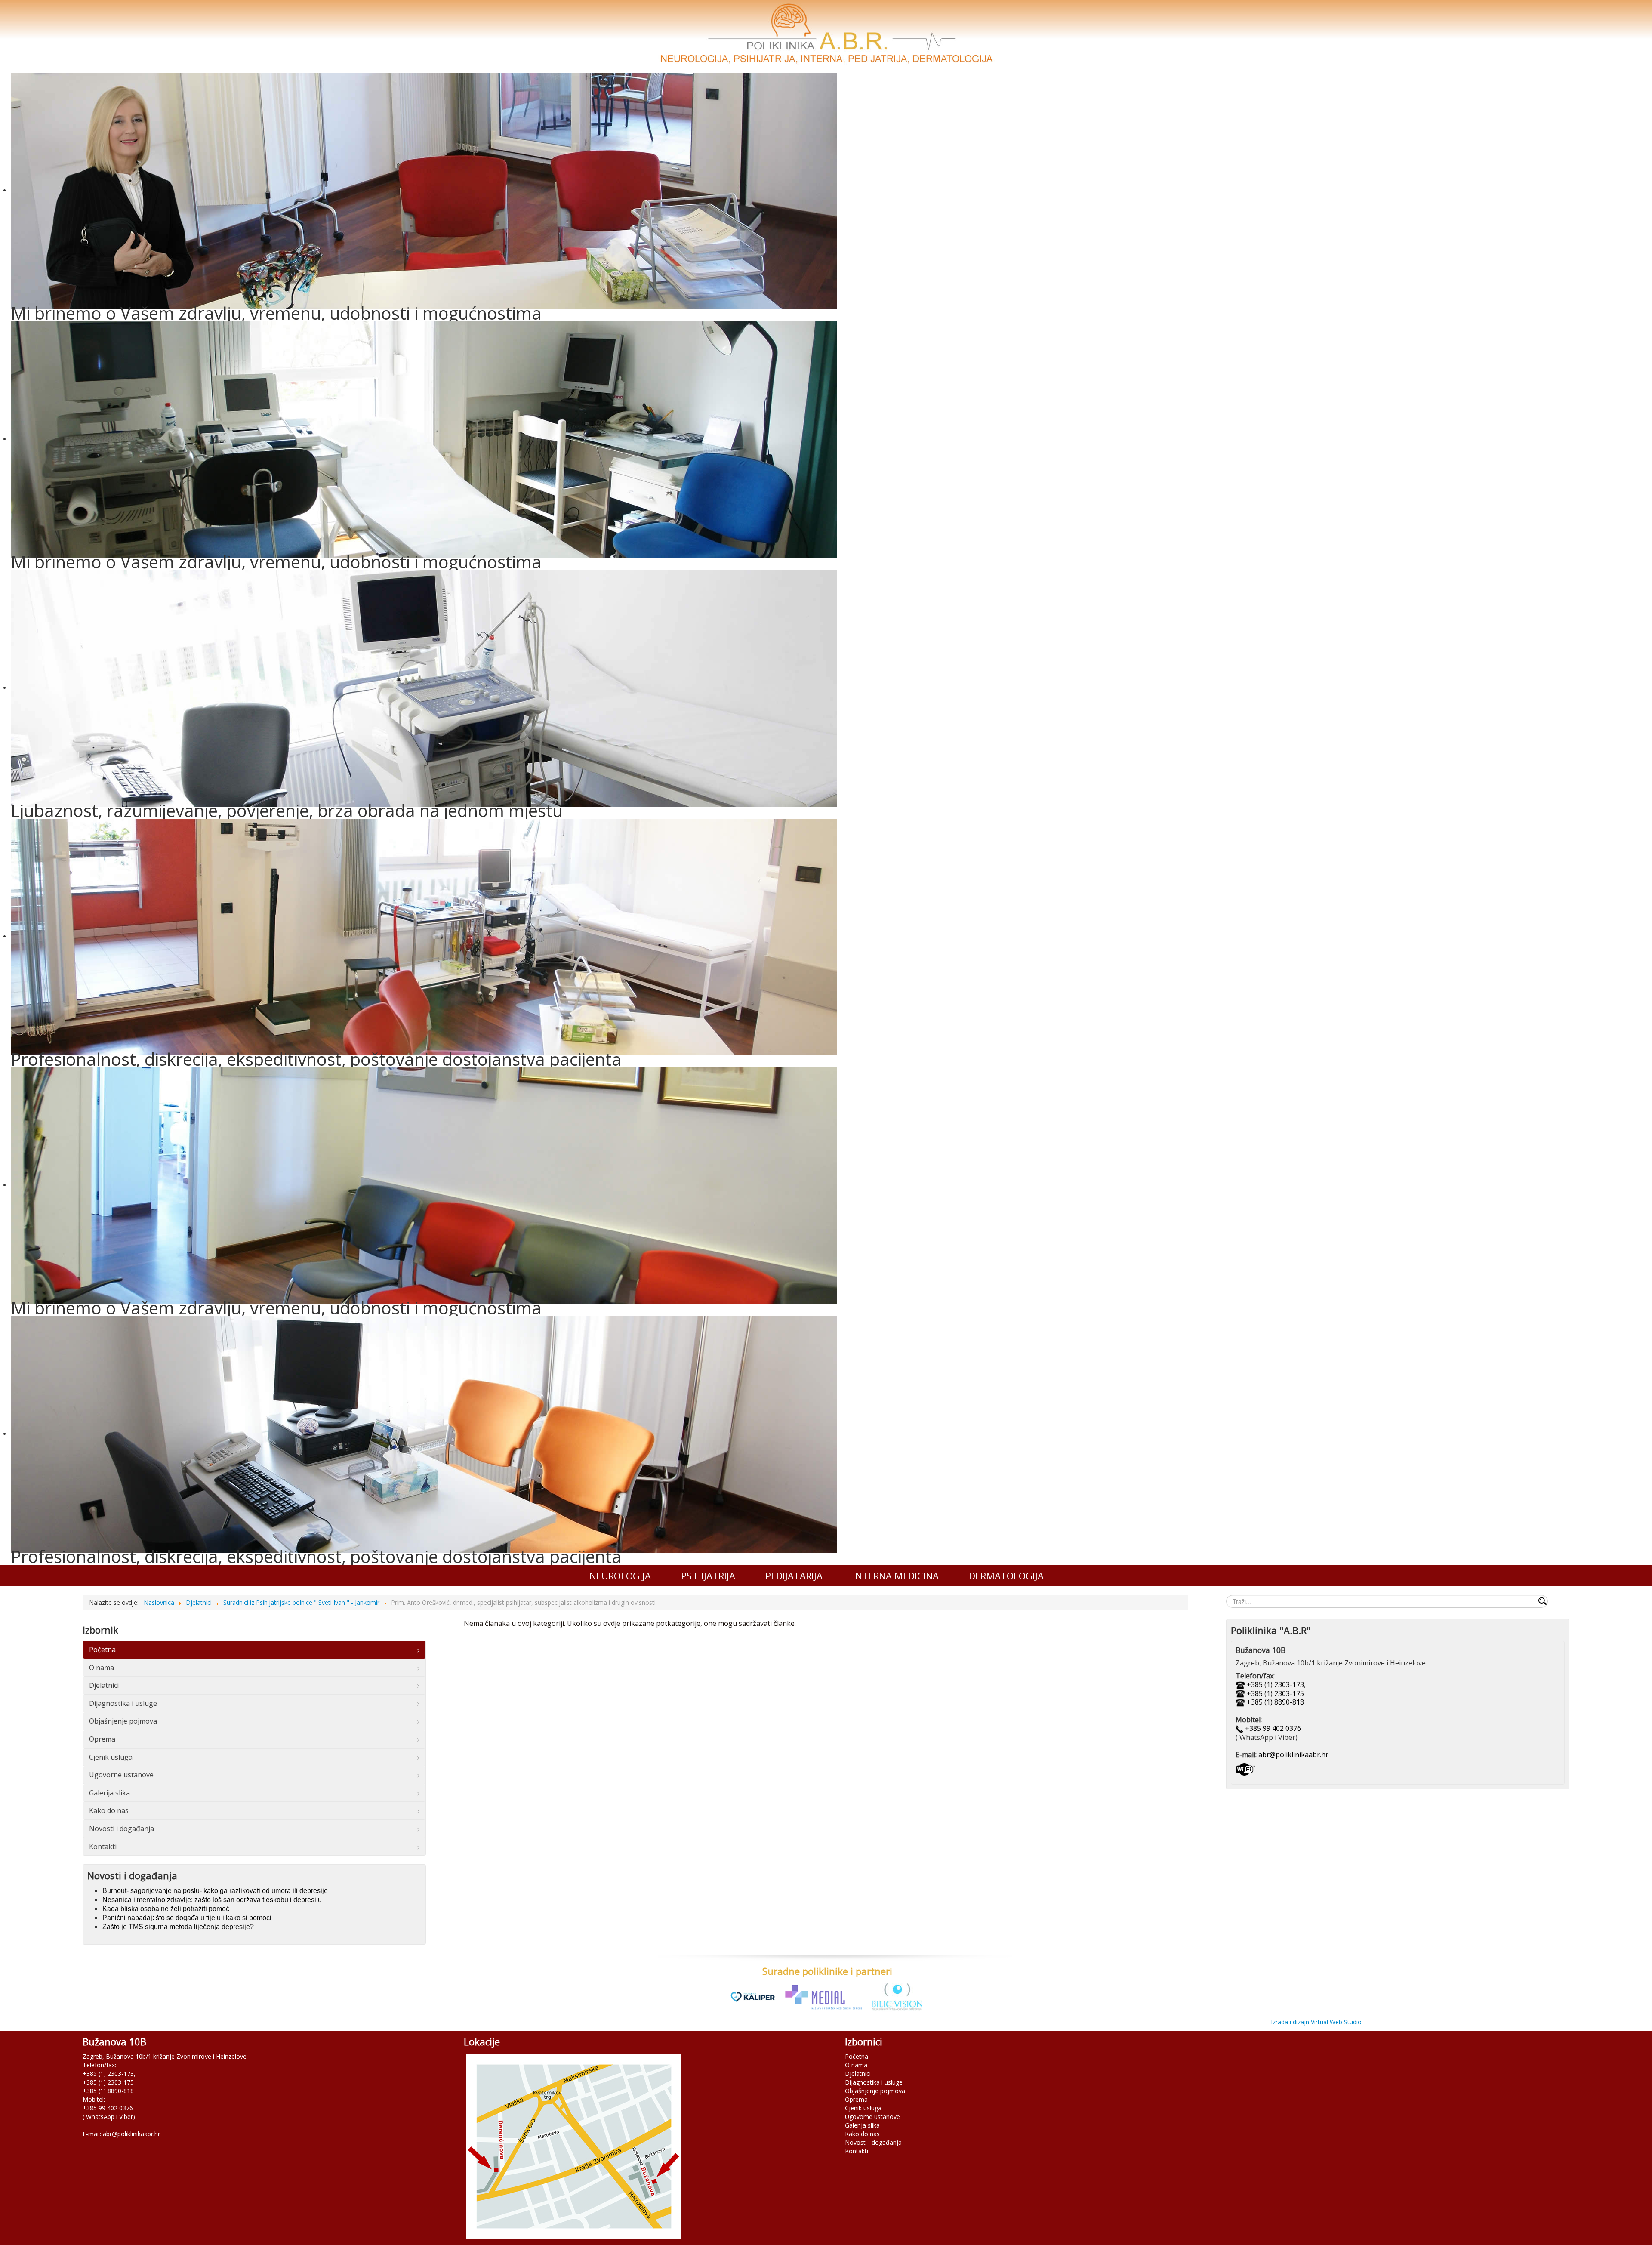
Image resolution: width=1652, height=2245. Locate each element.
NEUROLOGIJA (620, 1576)
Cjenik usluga (111, 1757)
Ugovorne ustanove (121, 1775)
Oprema (102, 1739)
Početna (102, 1650)
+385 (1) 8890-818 (1275, 1702)
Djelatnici (104, 1685)
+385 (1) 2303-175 (1275, 1693)
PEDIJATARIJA (794, 1576)
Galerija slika (109, 1793)
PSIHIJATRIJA (708, 1576)
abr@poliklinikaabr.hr (1293, 1755)
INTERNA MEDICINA (896, 1576)
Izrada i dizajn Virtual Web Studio (1316, 2022)
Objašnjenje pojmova (123, 1721)
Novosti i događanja (122, 1829)
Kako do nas (109, 1810)
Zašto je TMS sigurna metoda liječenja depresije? (178, 1927)
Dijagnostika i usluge (123, 1703)
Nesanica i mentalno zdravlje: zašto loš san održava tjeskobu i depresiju (212, 1900)
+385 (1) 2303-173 (1275, 1684)
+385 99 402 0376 (1272, 1728)
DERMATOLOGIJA (1006, 1576)
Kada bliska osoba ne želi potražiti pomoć (166, 1909)
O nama (102, 1668)
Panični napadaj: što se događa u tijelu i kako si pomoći (187, 1918)
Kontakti (103, 1847)
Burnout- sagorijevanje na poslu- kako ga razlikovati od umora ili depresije (215, 1891)
